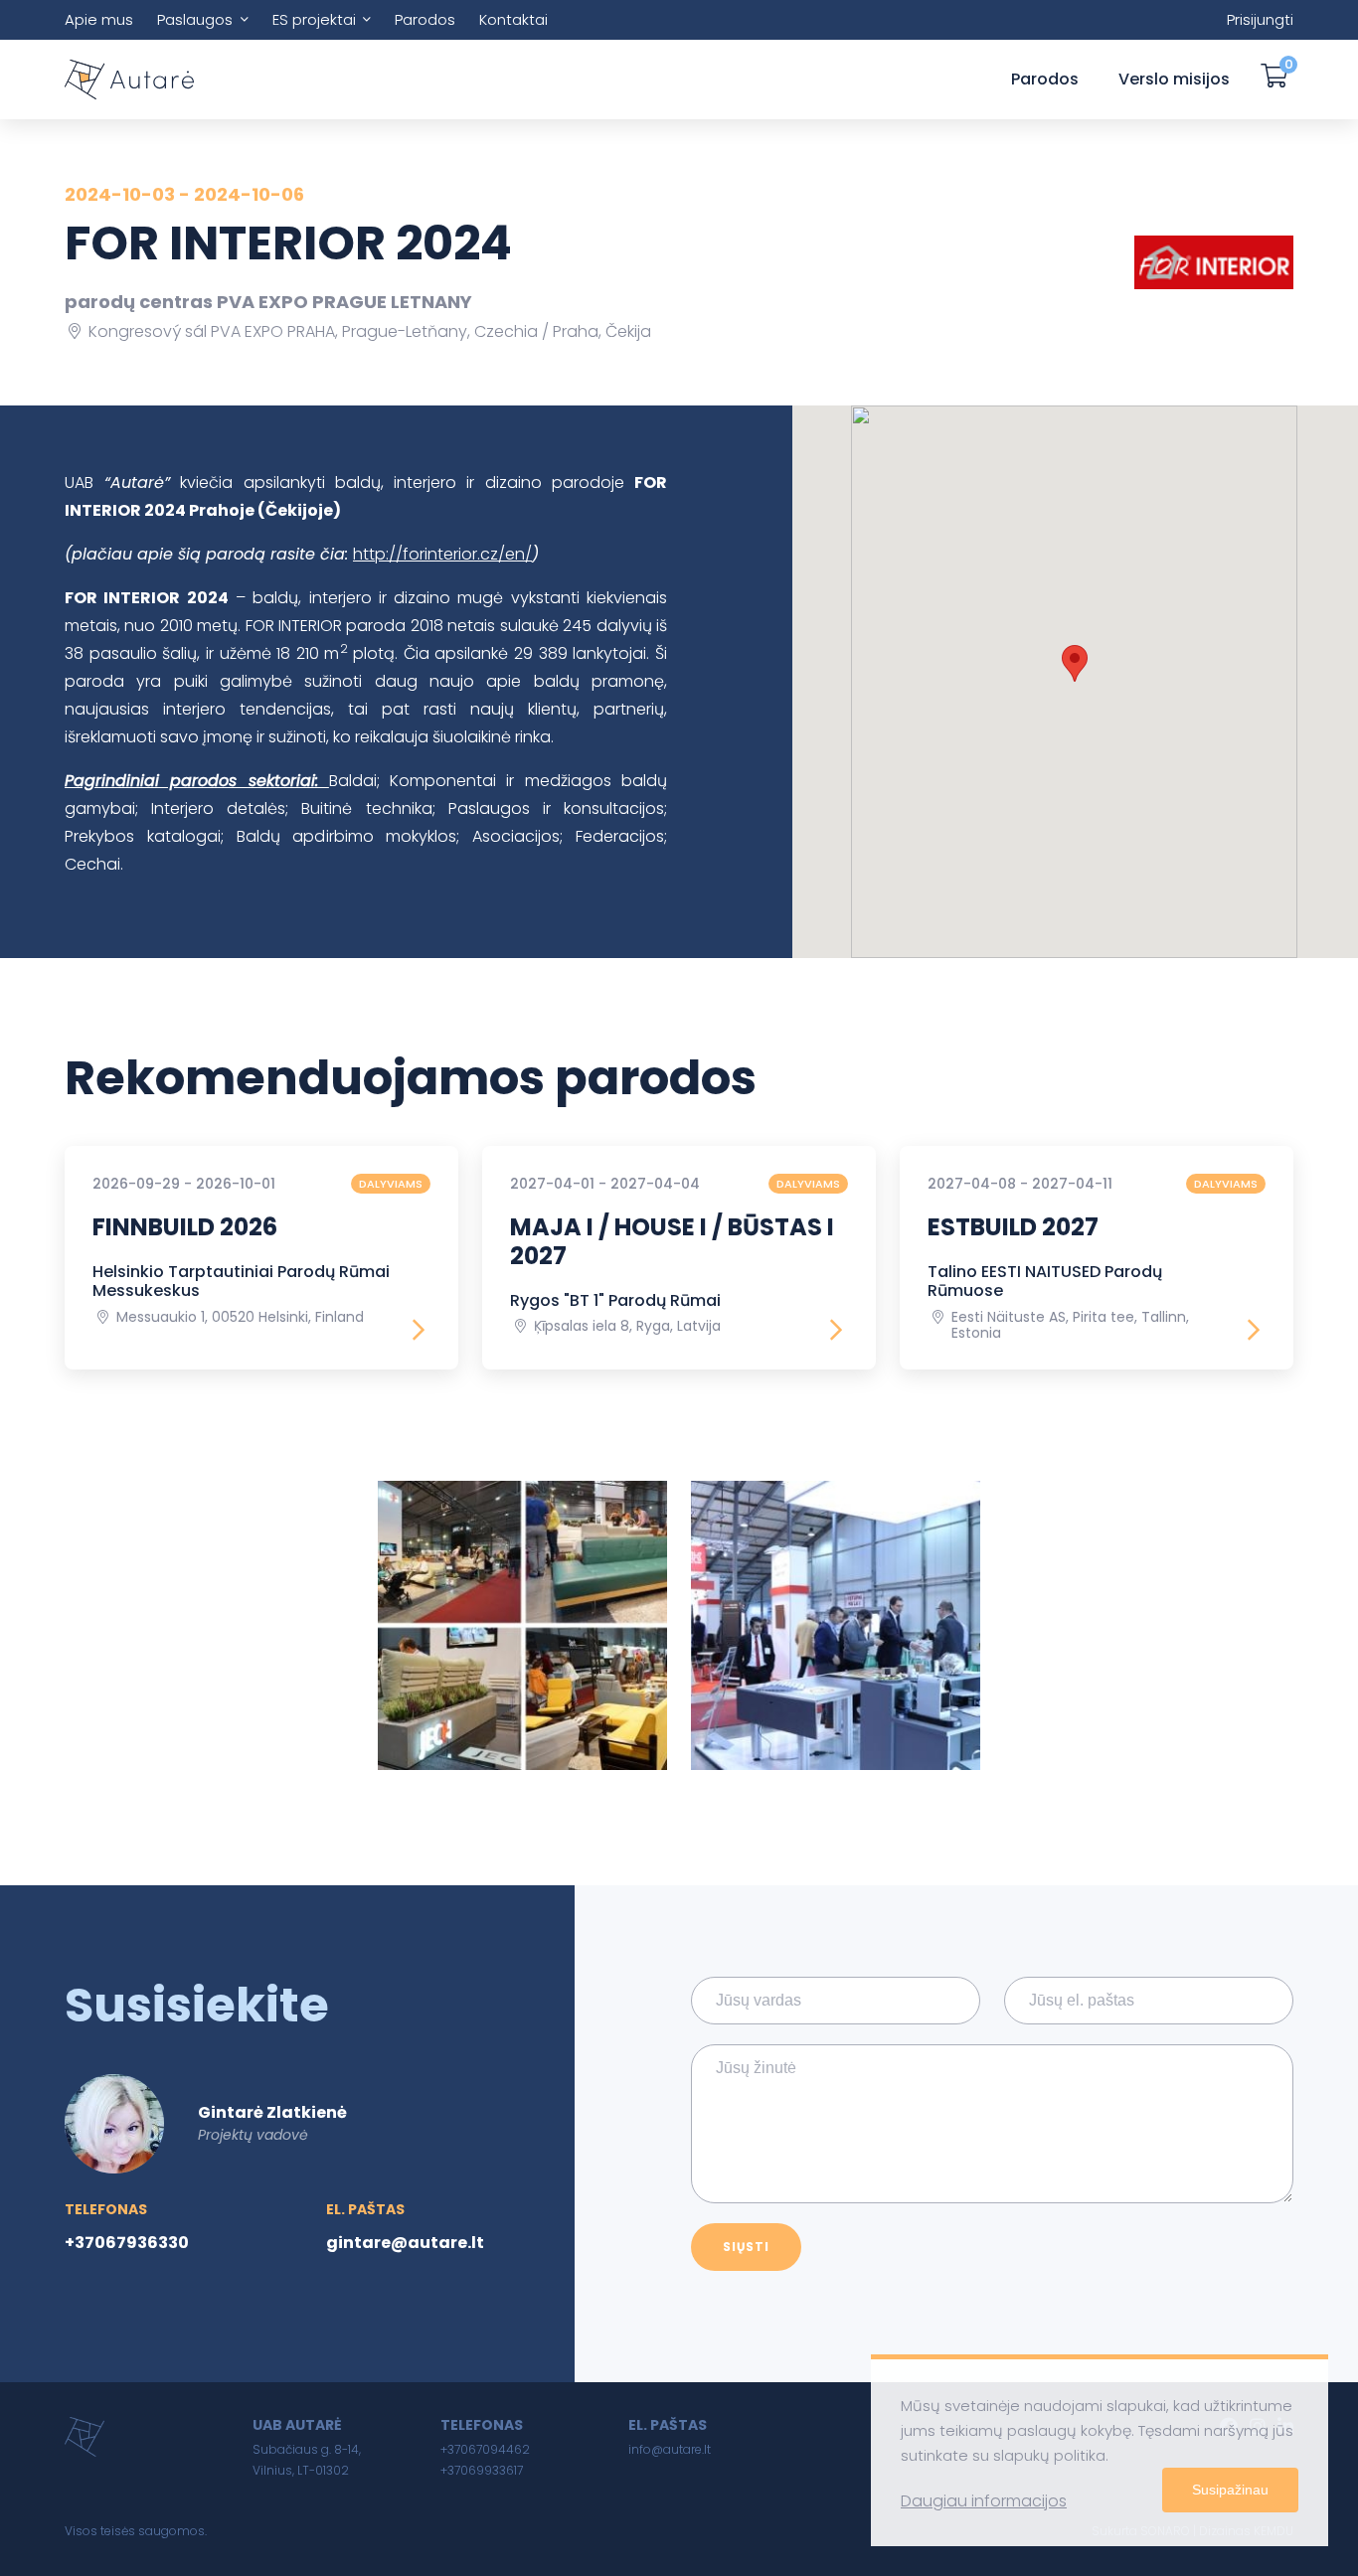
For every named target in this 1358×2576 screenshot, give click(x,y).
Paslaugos (195, 19)
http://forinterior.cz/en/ (442, 554)
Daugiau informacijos (984, 2501)
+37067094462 (485, 2449)
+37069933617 (482, 2470)
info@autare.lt (670, 2449)
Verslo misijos (1174, 79)
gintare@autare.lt (405, 2243)
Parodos (425, 19)
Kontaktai (513, 19)
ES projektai (314, 19)
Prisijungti (1260, 19)
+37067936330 (127, 2243)
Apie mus (99, 19)
